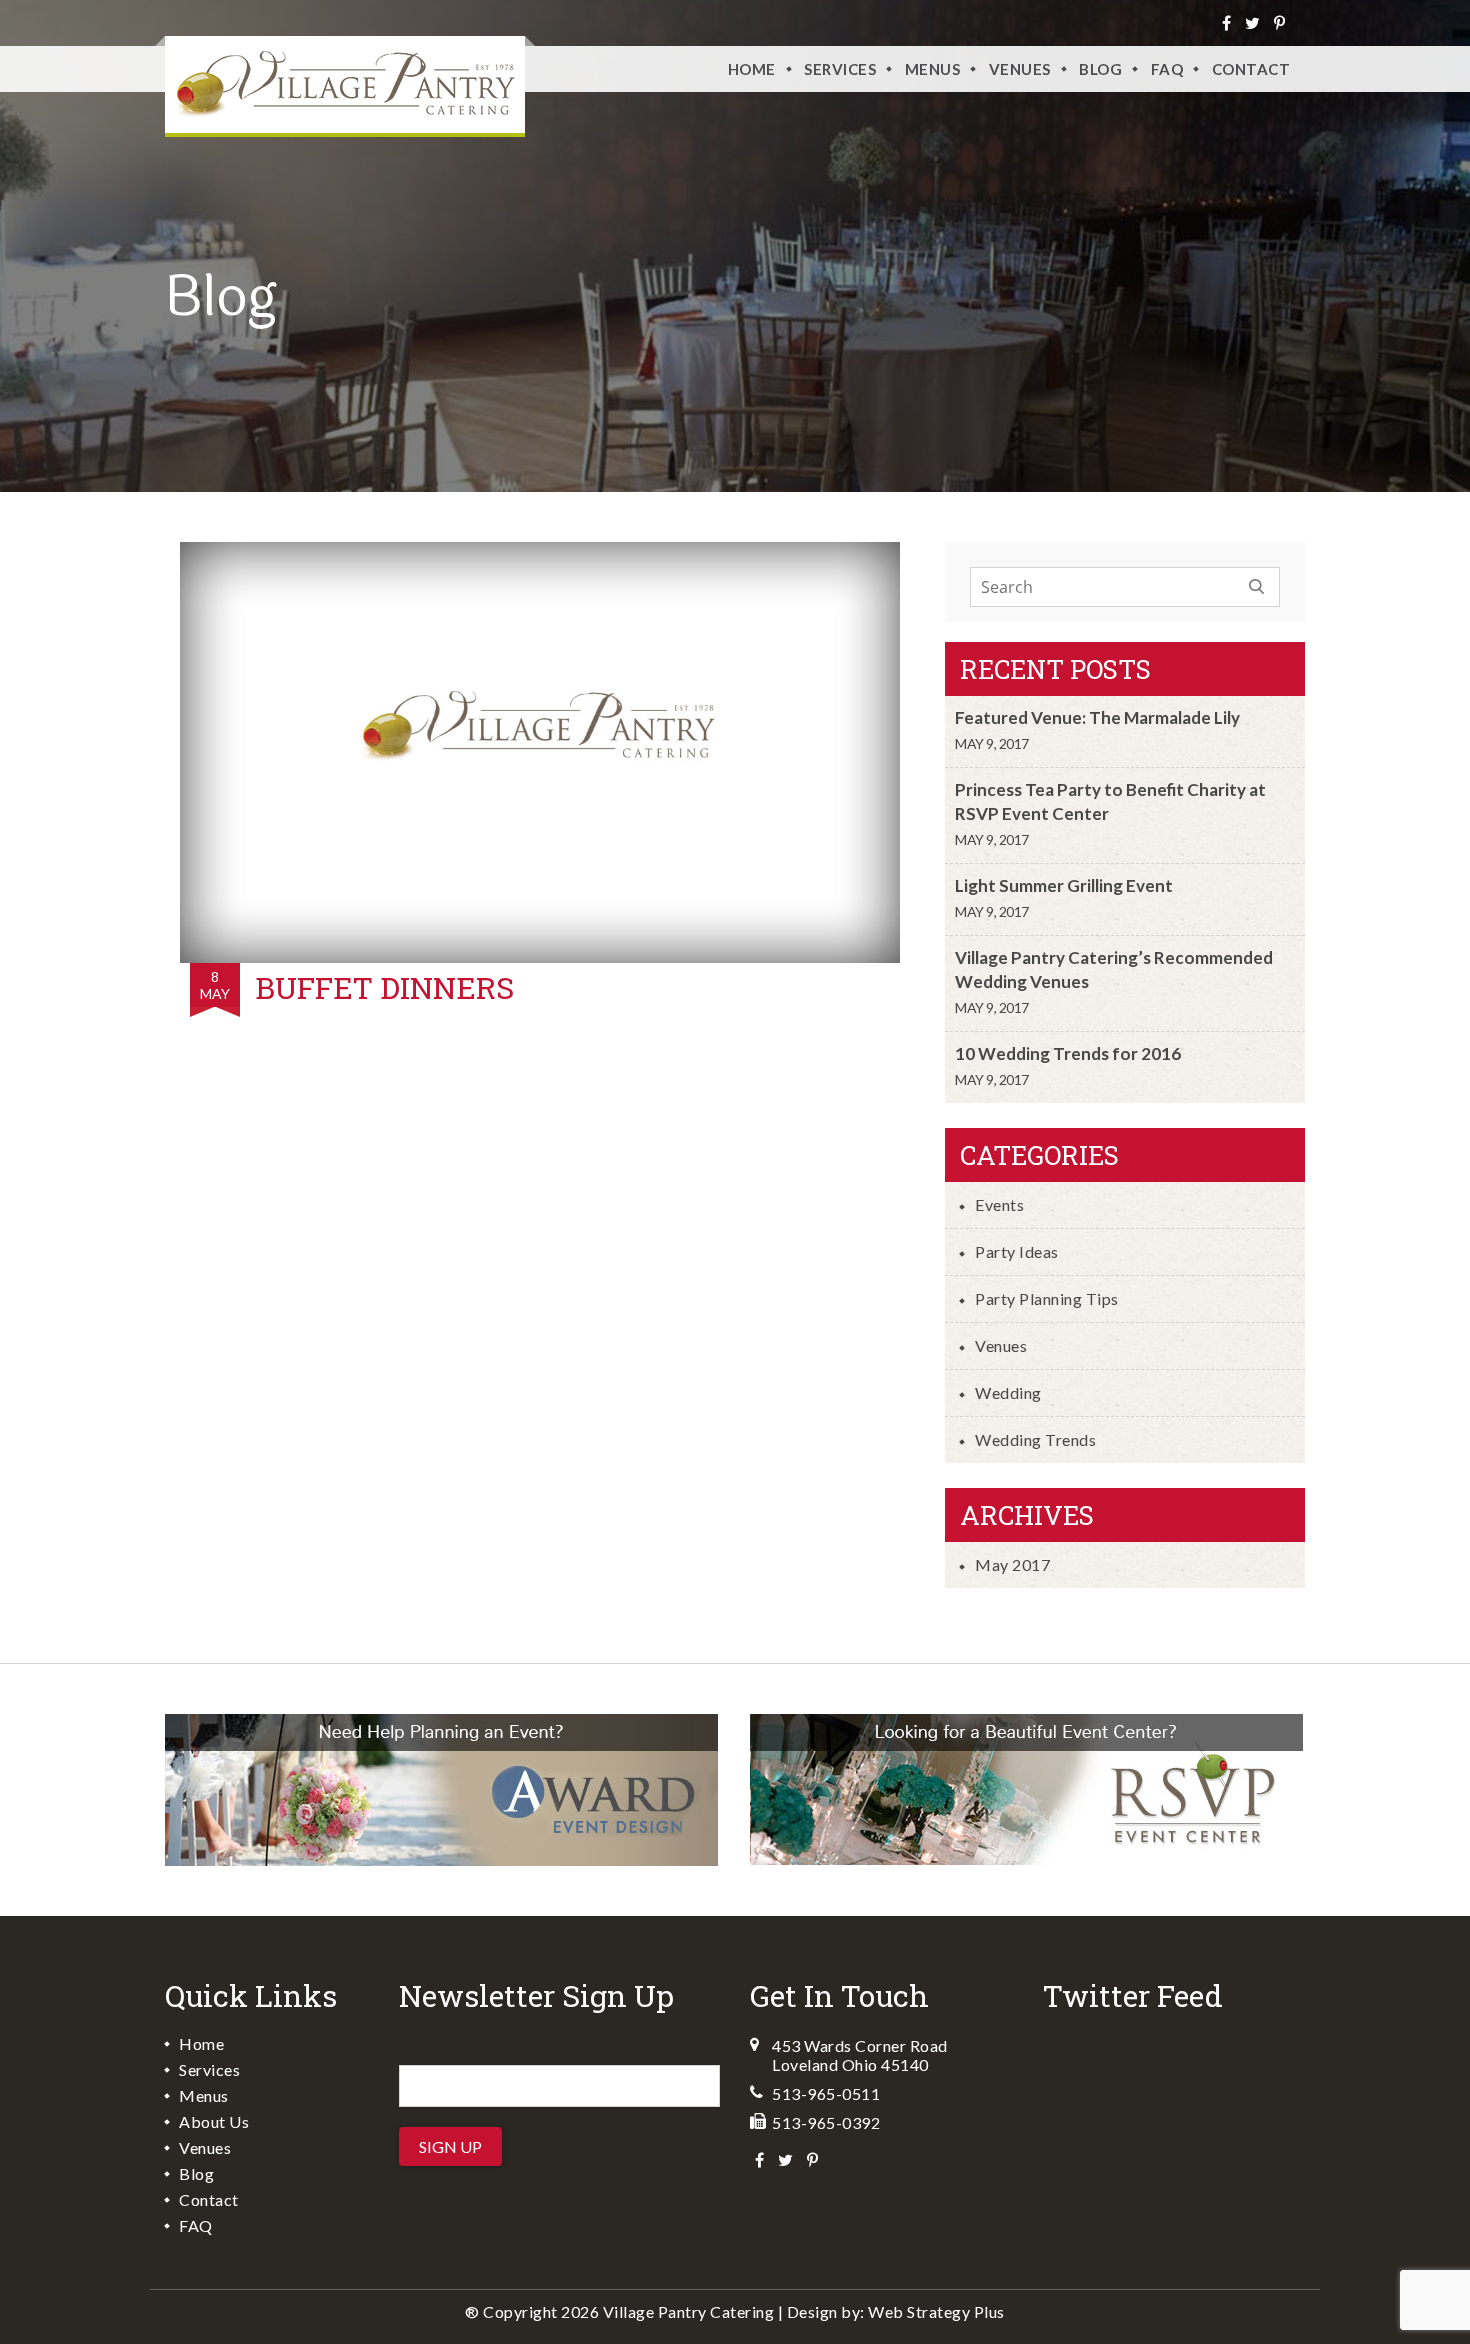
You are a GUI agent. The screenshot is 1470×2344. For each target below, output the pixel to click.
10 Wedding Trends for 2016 (1068, 1053)
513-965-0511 (826, 2093)
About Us (214, 2121)
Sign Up (450, 2146)
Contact (1251, 69)
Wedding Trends (1035, 1439)
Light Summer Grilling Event (1064, 885)
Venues (1001, 1345)
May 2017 (1012, 1564)
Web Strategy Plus (936, 2311)
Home (752, 69)
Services (840, 69)
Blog (1100, 69)
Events (999, 1204)
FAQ (1167, 69)
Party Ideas (1017, 1251)
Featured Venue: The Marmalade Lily (1097, 717)
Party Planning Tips (1047, 1298)
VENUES (1020, 69)
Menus (933, 69)
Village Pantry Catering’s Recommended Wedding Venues (1114, 969)
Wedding (1008, 1392)
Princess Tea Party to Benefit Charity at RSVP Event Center (1110, 801)
